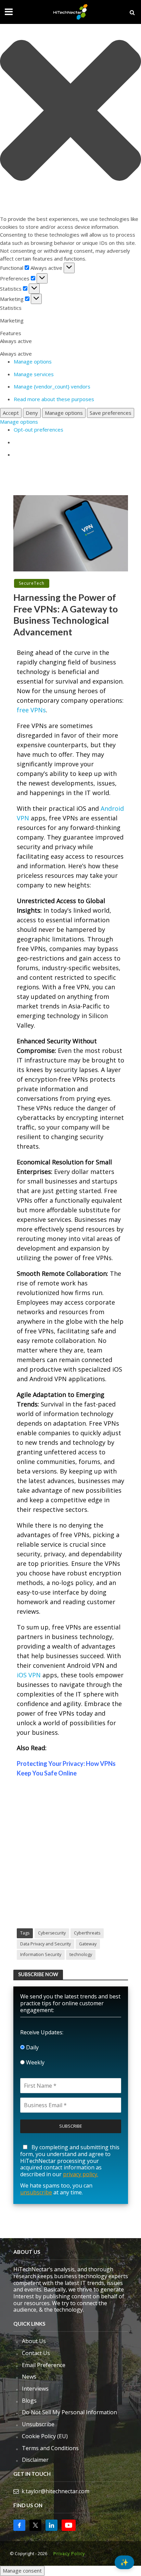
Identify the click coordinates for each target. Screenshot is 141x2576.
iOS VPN (29, 1675)
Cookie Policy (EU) (45, 2436)
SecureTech (32, 583)
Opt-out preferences (39, 430)
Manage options (33, 361)
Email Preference (44, 2365)
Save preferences (111, 413)
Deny (32, 413)
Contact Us (36, 2353)
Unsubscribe (38, 2424)
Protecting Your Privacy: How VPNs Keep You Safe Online (66, 1768)
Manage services (34, 374)
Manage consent (22, 2571)
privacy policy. (81, 2174)
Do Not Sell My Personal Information (69, 2412)
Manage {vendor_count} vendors (52, 386)
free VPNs (31, 710)
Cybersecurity (52, 1933)
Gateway (88, 1944)
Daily (32, 2047)
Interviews (35, 2389)
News (29, 2377)
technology (81, 1954)
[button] (70, 111)
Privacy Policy (69, 2554)
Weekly (35, 2062)
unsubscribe (36, 2192)
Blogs (29, 2401)
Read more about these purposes (54, 399)
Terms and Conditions (50, 2448)
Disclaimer (35, 2460)
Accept (11, 413)
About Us (34, 2341)
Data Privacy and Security (46, 1944)
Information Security (41, 1954)
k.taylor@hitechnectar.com (55, 2491)
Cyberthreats (87, 1933)
